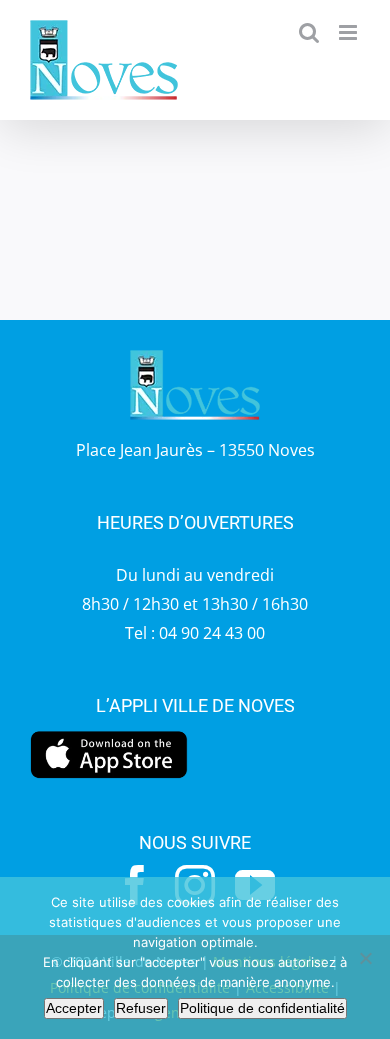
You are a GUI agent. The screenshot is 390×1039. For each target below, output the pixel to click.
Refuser (141, 1008)
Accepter (74, 1008)
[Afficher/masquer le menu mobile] (349, 32)
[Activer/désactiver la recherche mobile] (309, 32)
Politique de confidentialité (262, 1008)
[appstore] (109, 736)
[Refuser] (365, 958)
